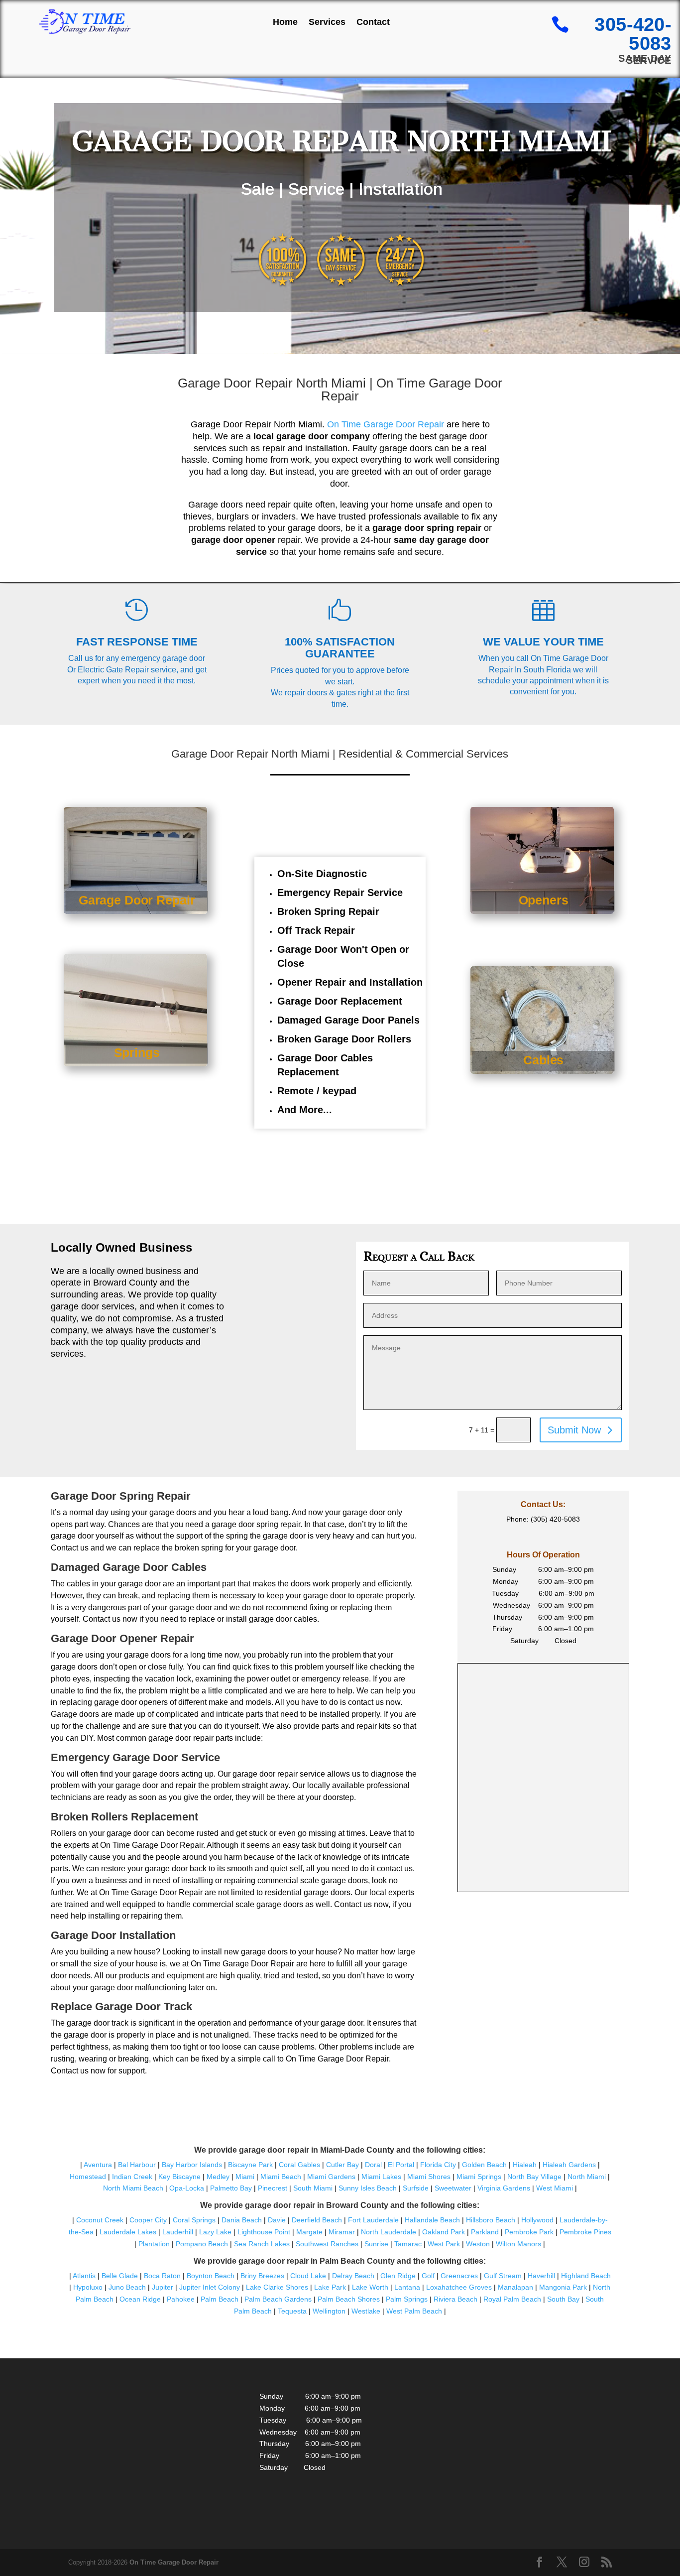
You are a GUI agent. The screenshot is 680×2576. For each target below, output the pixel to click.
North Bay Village (534, 2177)
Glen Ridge (398, 2276)
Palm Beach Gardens (278, 2299)
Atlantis (84, 2276)
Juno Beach (127, 2287)
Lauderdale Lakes (128, 2232)
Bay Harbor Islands (192, 2165)
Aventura (99, 2165)
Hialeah (525, 2165)
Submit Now (574, 1430)
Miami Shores (429, 2177)
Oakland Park (444, 2232)
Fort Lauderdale (373, 2220)
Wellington (329, 2311)
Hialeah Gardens (569, 2165)
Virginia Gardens (504, 2188)
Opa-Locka (187, 2188)
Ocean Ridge (140, 2299)
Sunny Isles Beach (368, 2188)
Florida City (438, 2165)
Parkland (485, 2232)
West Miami (555, 2188)
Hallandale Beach (432, 2220)
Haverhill (541, 2276)
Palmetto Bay (231, 2188)
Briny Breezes (262, 2276)
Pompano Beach (202, 2244)
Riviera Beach (455, 2299)
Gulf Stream (503, 2276)
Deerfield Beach (317, 2220)
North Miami (587, 2177)
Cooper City (148, 2220)
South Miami (313, 2188)
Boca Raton (162, 2276)
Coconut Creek (100, 2220)
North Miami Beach (133, 2188)
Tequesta (292, 2311)
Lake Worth (370, 2287)
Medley (218, 2177)
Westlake (366, 2311)
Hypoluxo (88, 2287)
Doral (373, 2165)
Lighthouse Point (264, 2232)
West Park (444, 2244)
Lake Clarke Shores (277, 2287)
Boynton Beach (211, 2276)
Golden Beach (484, 2165)
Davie (277, 2220)
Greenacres (459, 2276)
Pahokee (181, 2299)
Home (285, 22)
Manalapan (515, 2287)
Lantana (407, 2287)
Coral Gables (299, 2165)
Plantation (154, 2244)
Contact (373, 22)
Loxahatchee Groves (459, 2287)
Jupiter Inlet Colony (210, 2287)
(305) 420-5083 (555, 1519)
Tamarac (408, 2244)
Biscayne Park (250, 2165)
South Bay (563, 2299)
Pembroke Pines (585, 2232)
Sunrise (376, 2244)
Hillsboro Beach (491, 2220)
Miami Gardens (331, 2177)
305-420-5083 (633, 34)
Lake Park (330, 2287)
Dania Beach (242, 2220)
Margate (309, 2232)
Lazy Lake (215, 2232)
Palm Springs (407, 2299)
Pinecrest (273, 2188)
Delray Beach (353, 2276)
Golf (428, 2276)
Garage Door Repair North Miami (272, 383)
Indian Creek (132, 2177)
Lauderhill (178, 2232)
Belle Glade (120, 2276)
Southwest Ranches (327, 2244)
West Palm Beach (414, 2311)
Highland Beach (586, 2276)
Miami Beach (281, 2177)
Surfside (416, 2188)
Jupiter (163, 2287)
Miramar (342, 2232)
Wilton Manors (518, 2244)
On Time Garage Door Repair (386, 424)
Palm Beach (220, 2299)
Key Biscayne (179, 2177)
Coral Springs (194, 2220)
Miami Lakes (381, 2177)
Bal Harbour (137, 2165)
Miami (245, 2177)
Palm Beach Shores (349, 2299)
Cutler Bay (342, 2165)
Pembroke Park (529, 2232)
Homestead (88, 2177)
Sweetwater (453, 2188)
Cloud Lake (308, 2276)
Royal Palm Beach (512, 2299)
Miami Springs (479, 2177)
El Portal (401, 2165)
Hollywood (537, 2220)
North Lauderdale (389, 2232)
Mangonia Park (563, 2287)
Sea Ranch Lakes (262, 2244)
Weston (478, 2244)
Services (327, 22)
